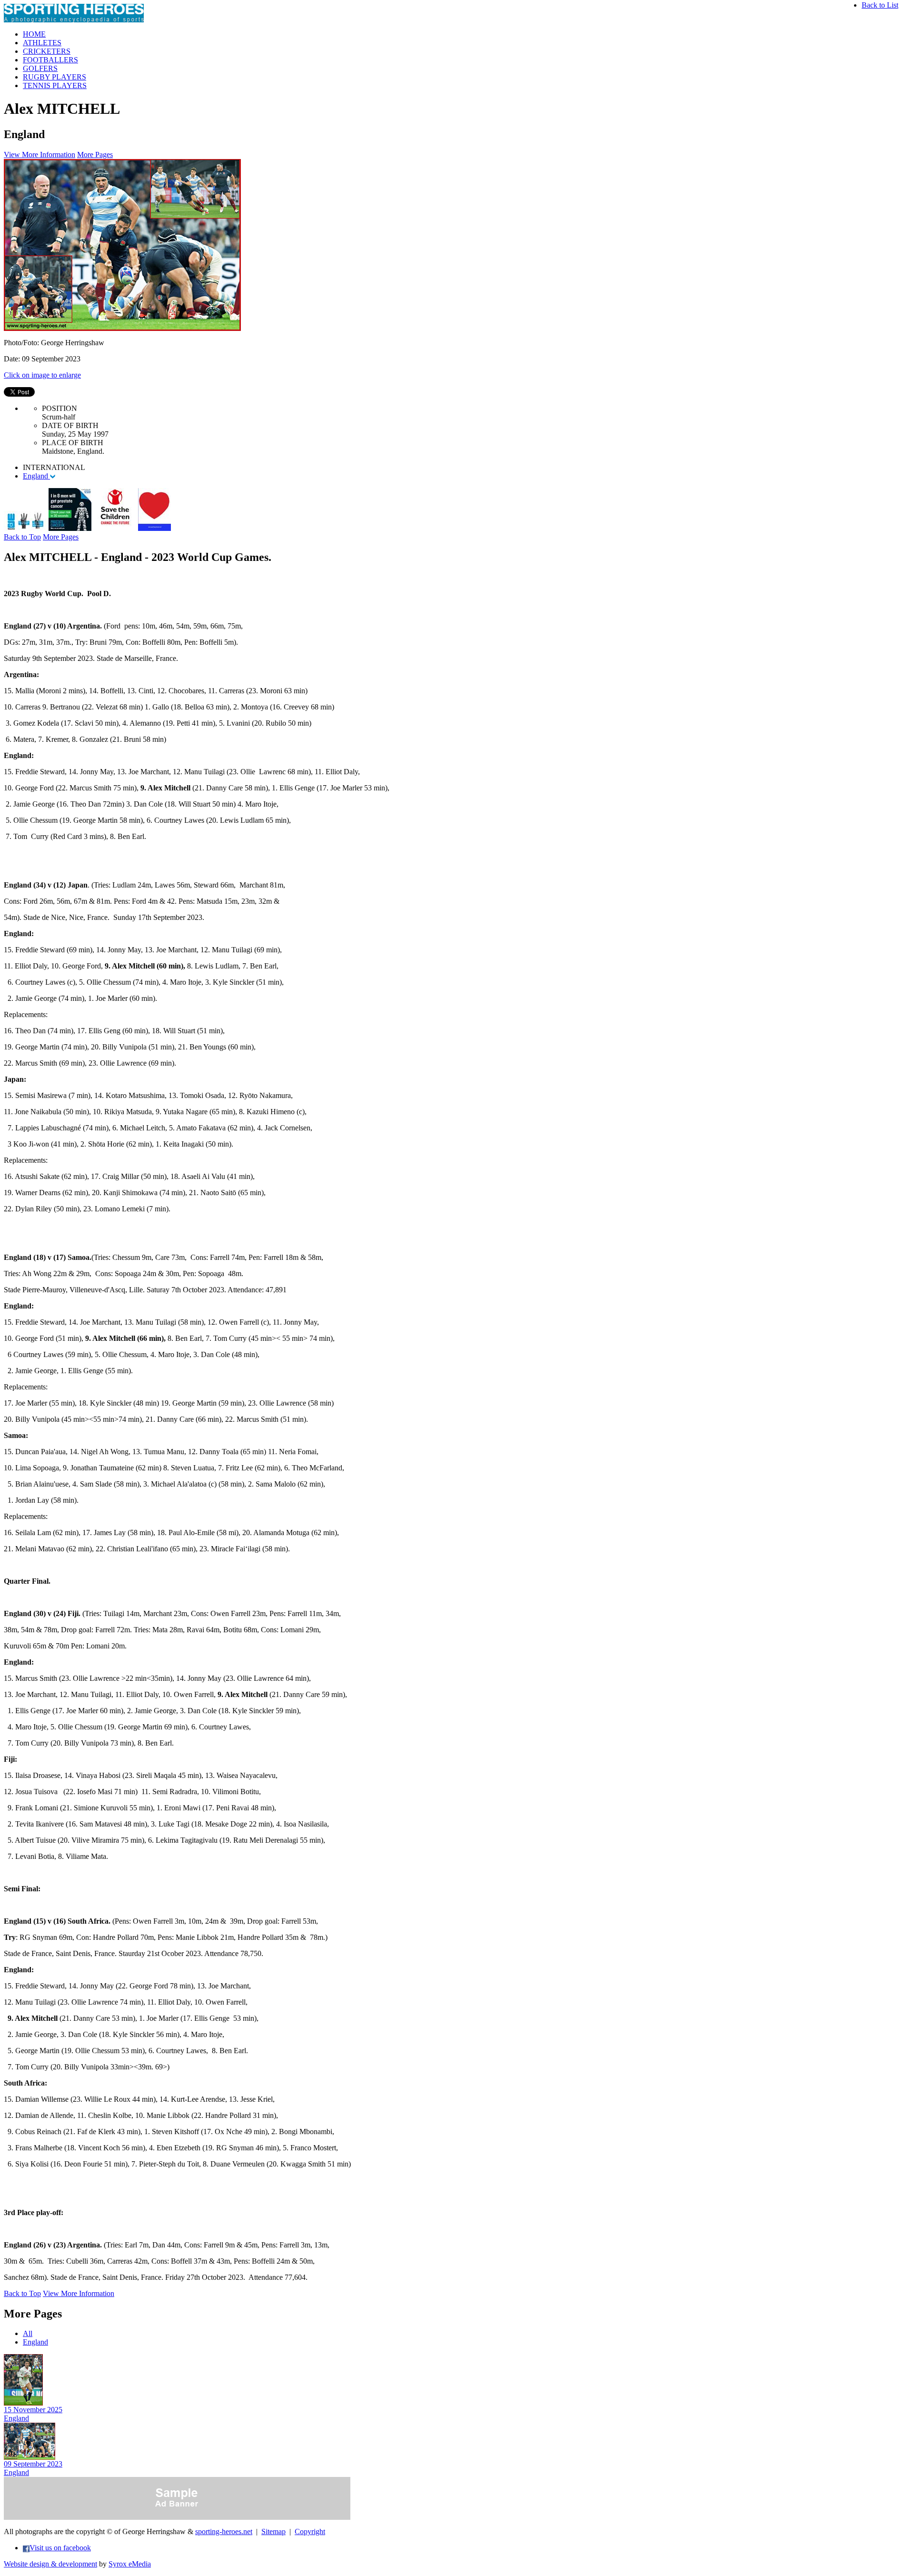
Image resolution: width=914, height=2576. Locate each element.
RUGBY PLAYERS (55, 77)
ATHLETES (42, 43)
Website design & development (50, 2564)
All (28, 2333)
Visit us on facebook (60, 2548)
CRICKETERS (47, 51)
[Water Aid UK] (25, 528)
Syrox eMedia (130, 2564)
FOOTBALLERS (50, 60)
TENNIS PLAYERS (55, 85)
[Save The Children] (115, 528)
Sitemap (273, 2531)
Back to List (880, 5)
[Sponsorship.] (154, 528)
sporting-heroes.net (224, 2531)
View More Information (40, 155)
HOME (34, 34)
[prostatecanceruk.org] (70, 528)
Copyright (310, 2531)
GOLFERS (40, 68)
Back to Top (22, 537)
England (36, 476)
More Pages (95, 155)
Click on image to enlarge (42, 375)
